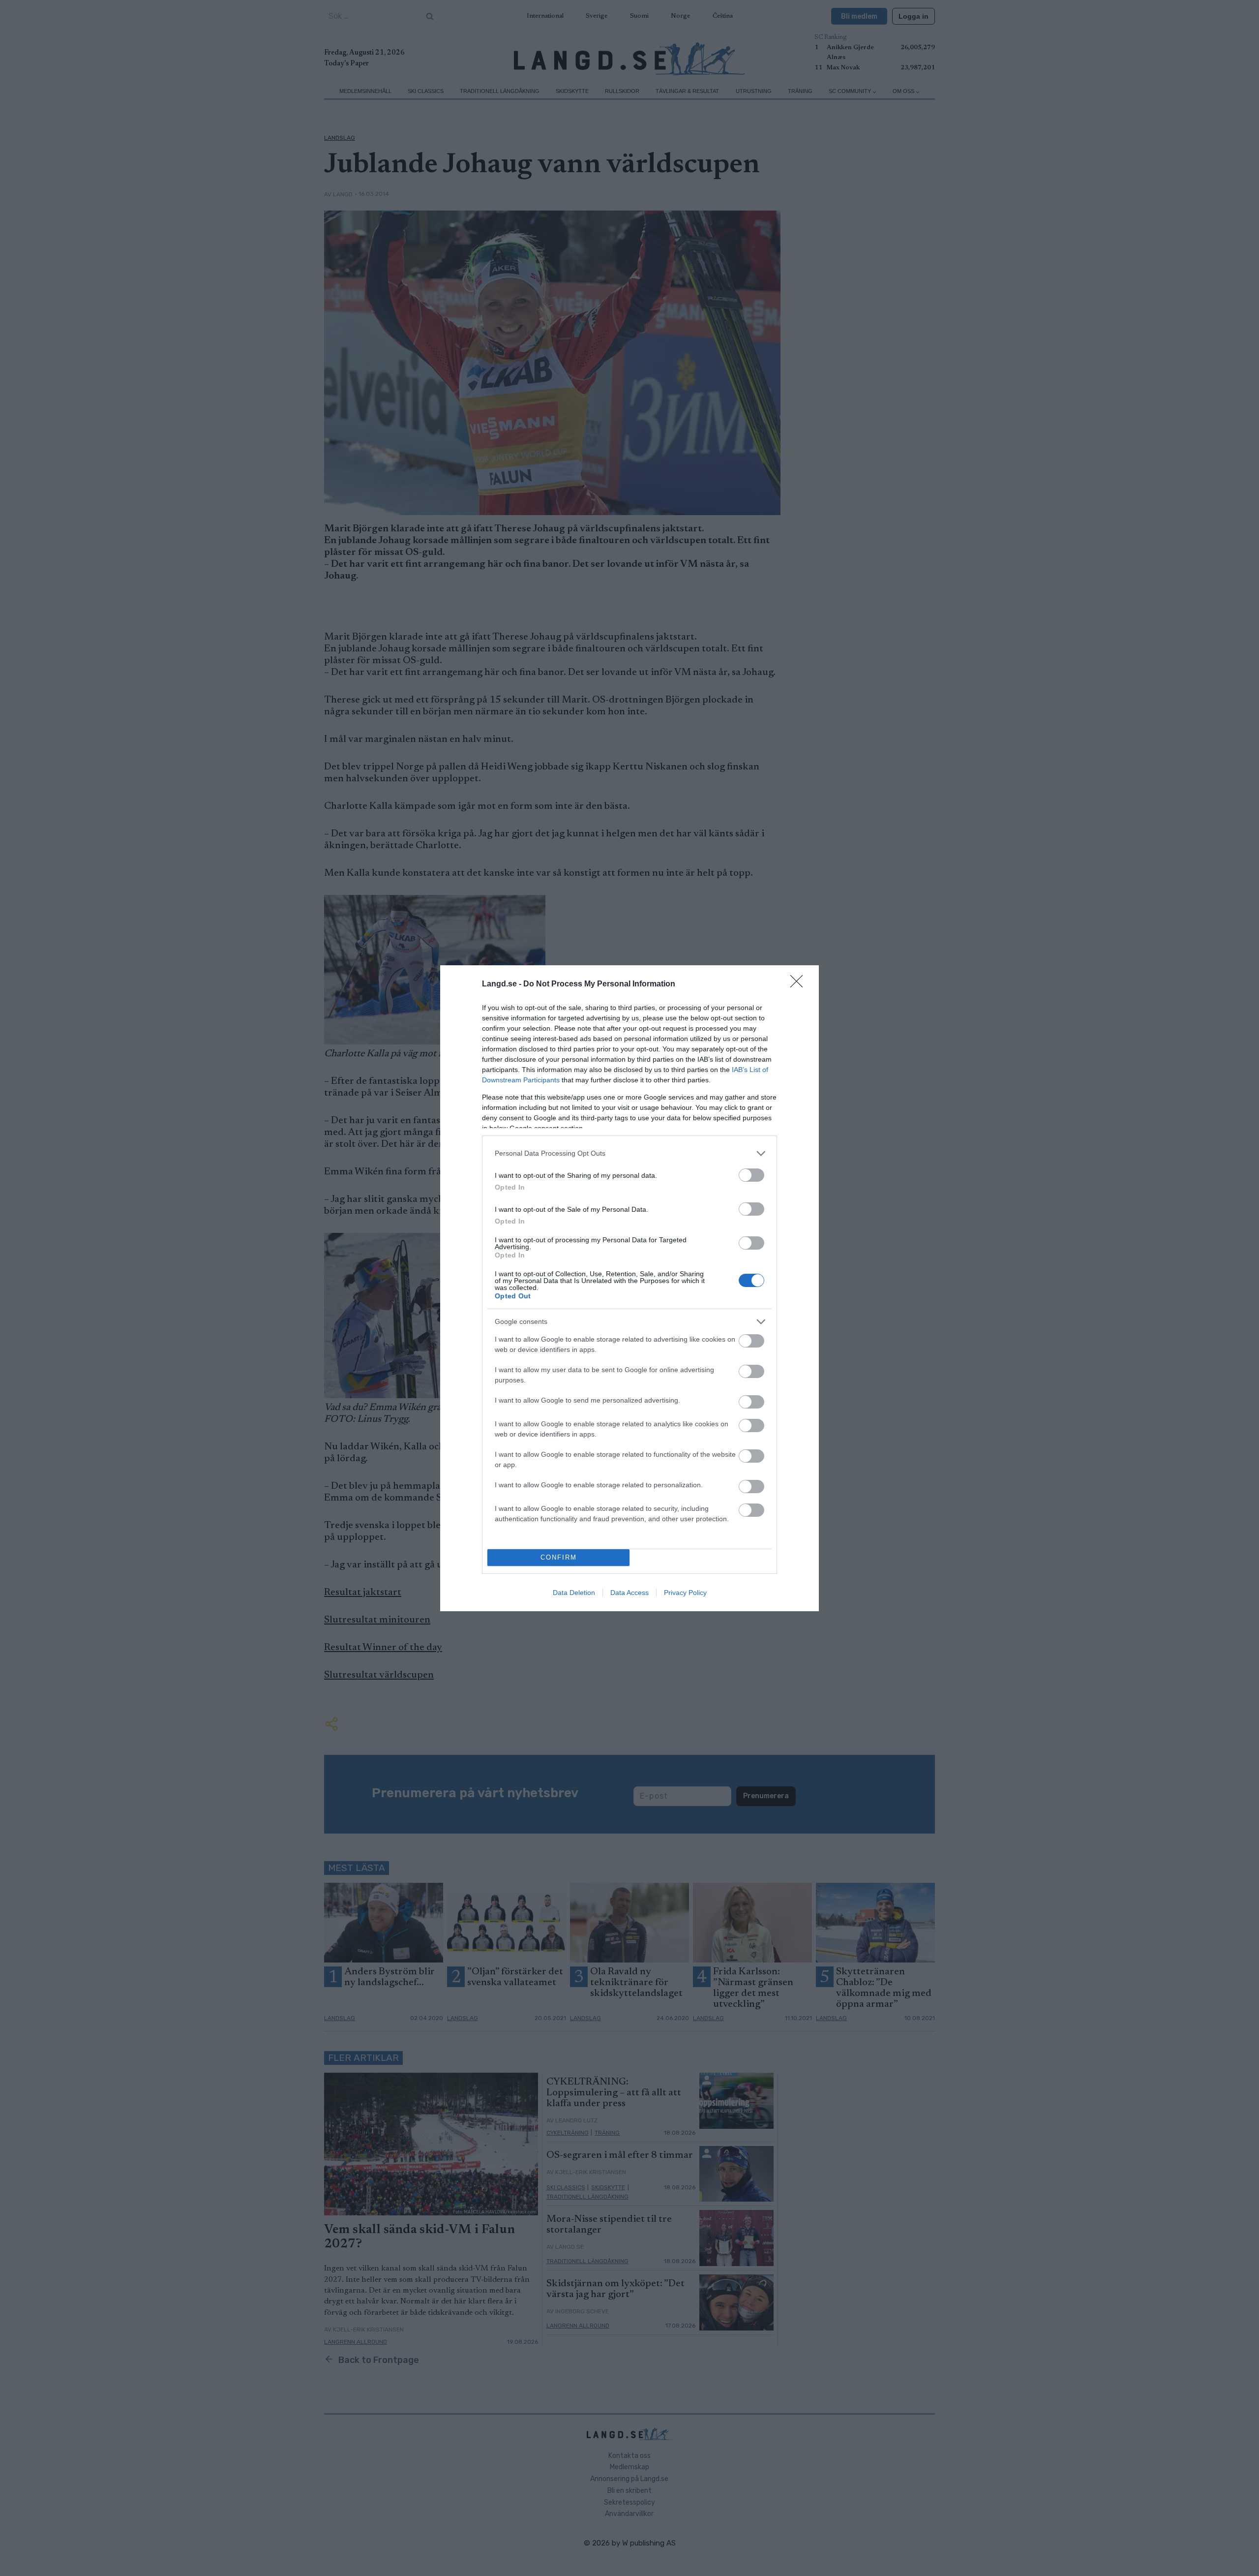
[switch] (751, 1175)
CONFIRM (559, 1557)
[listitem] (629, 1153)
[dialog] (629, 1288)
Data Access (629, 1593)
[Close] (800, 984)
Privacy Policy (685, 1593)
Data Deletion (574, 1593)
